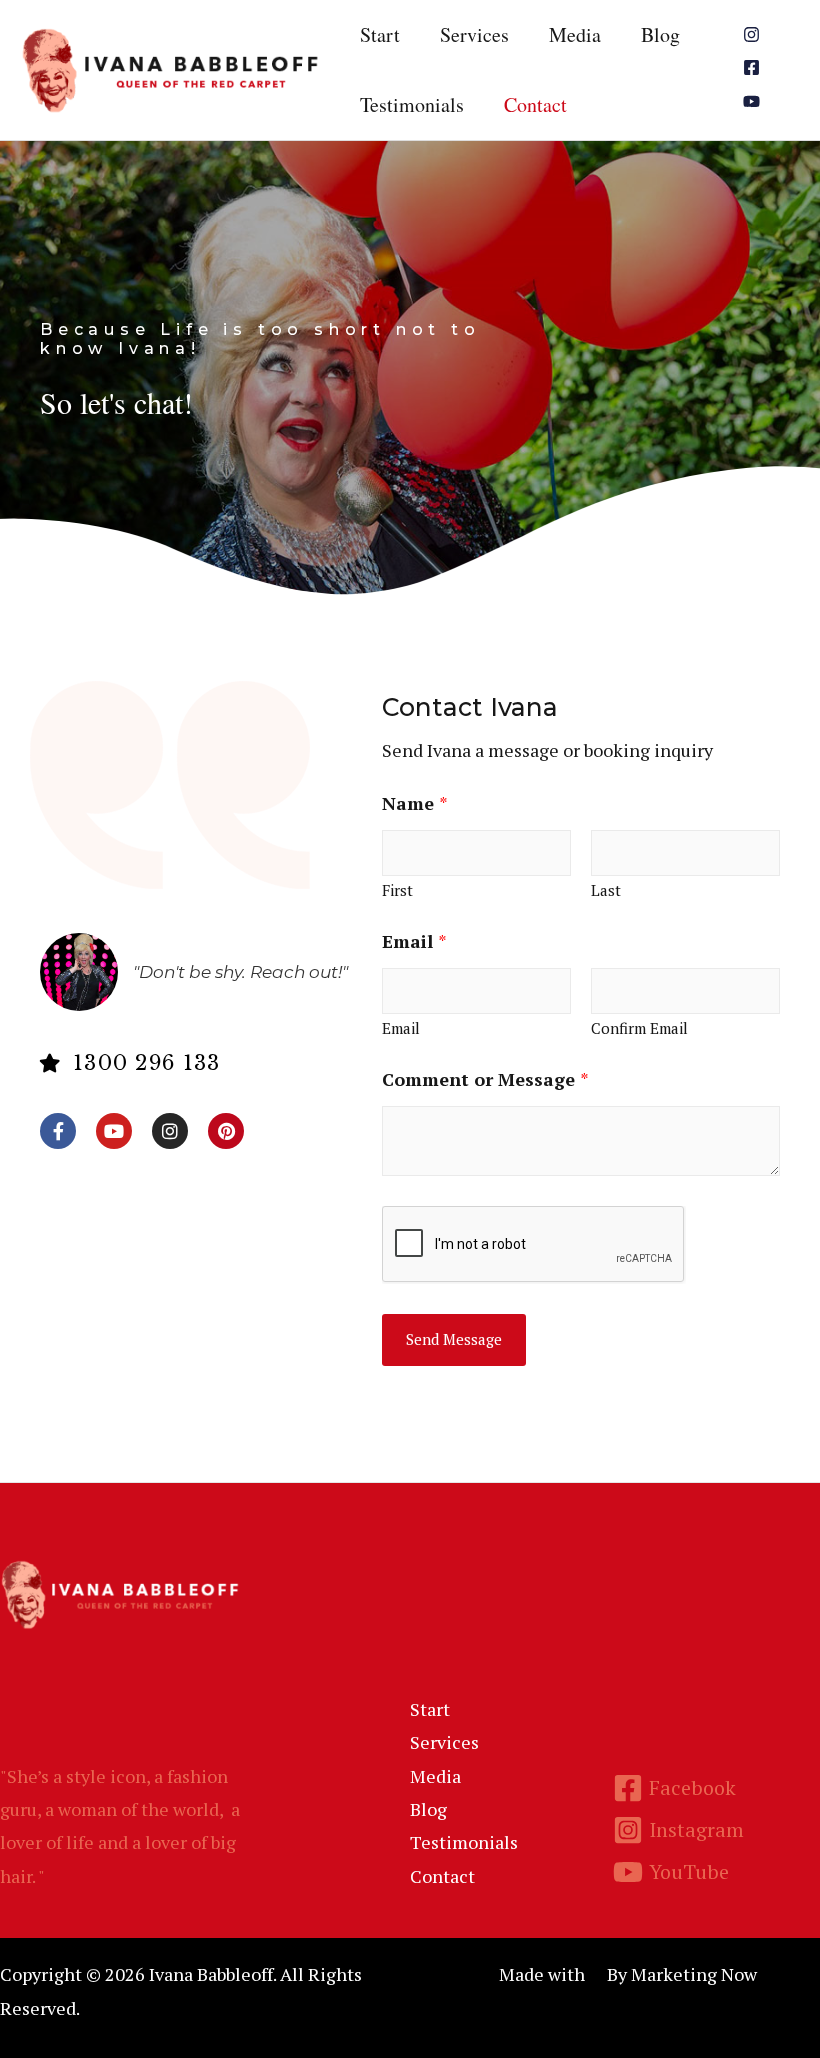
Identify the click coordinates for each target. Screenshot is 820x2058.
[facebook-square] (754, 67)
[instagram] (754, 34)
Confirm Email (639, 1028)
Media (575, 34)
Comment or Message (485, 1079)
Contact (535, 104)
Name (415, 803)
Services (474, 34)
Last (606, 890)
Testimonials (412, 104)
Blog (660, 34)
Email (414, 941)
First (397, 890)
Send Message (454, 1339)
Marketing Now (694, 1974)
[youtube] (754, 101)
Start (380, 34)
